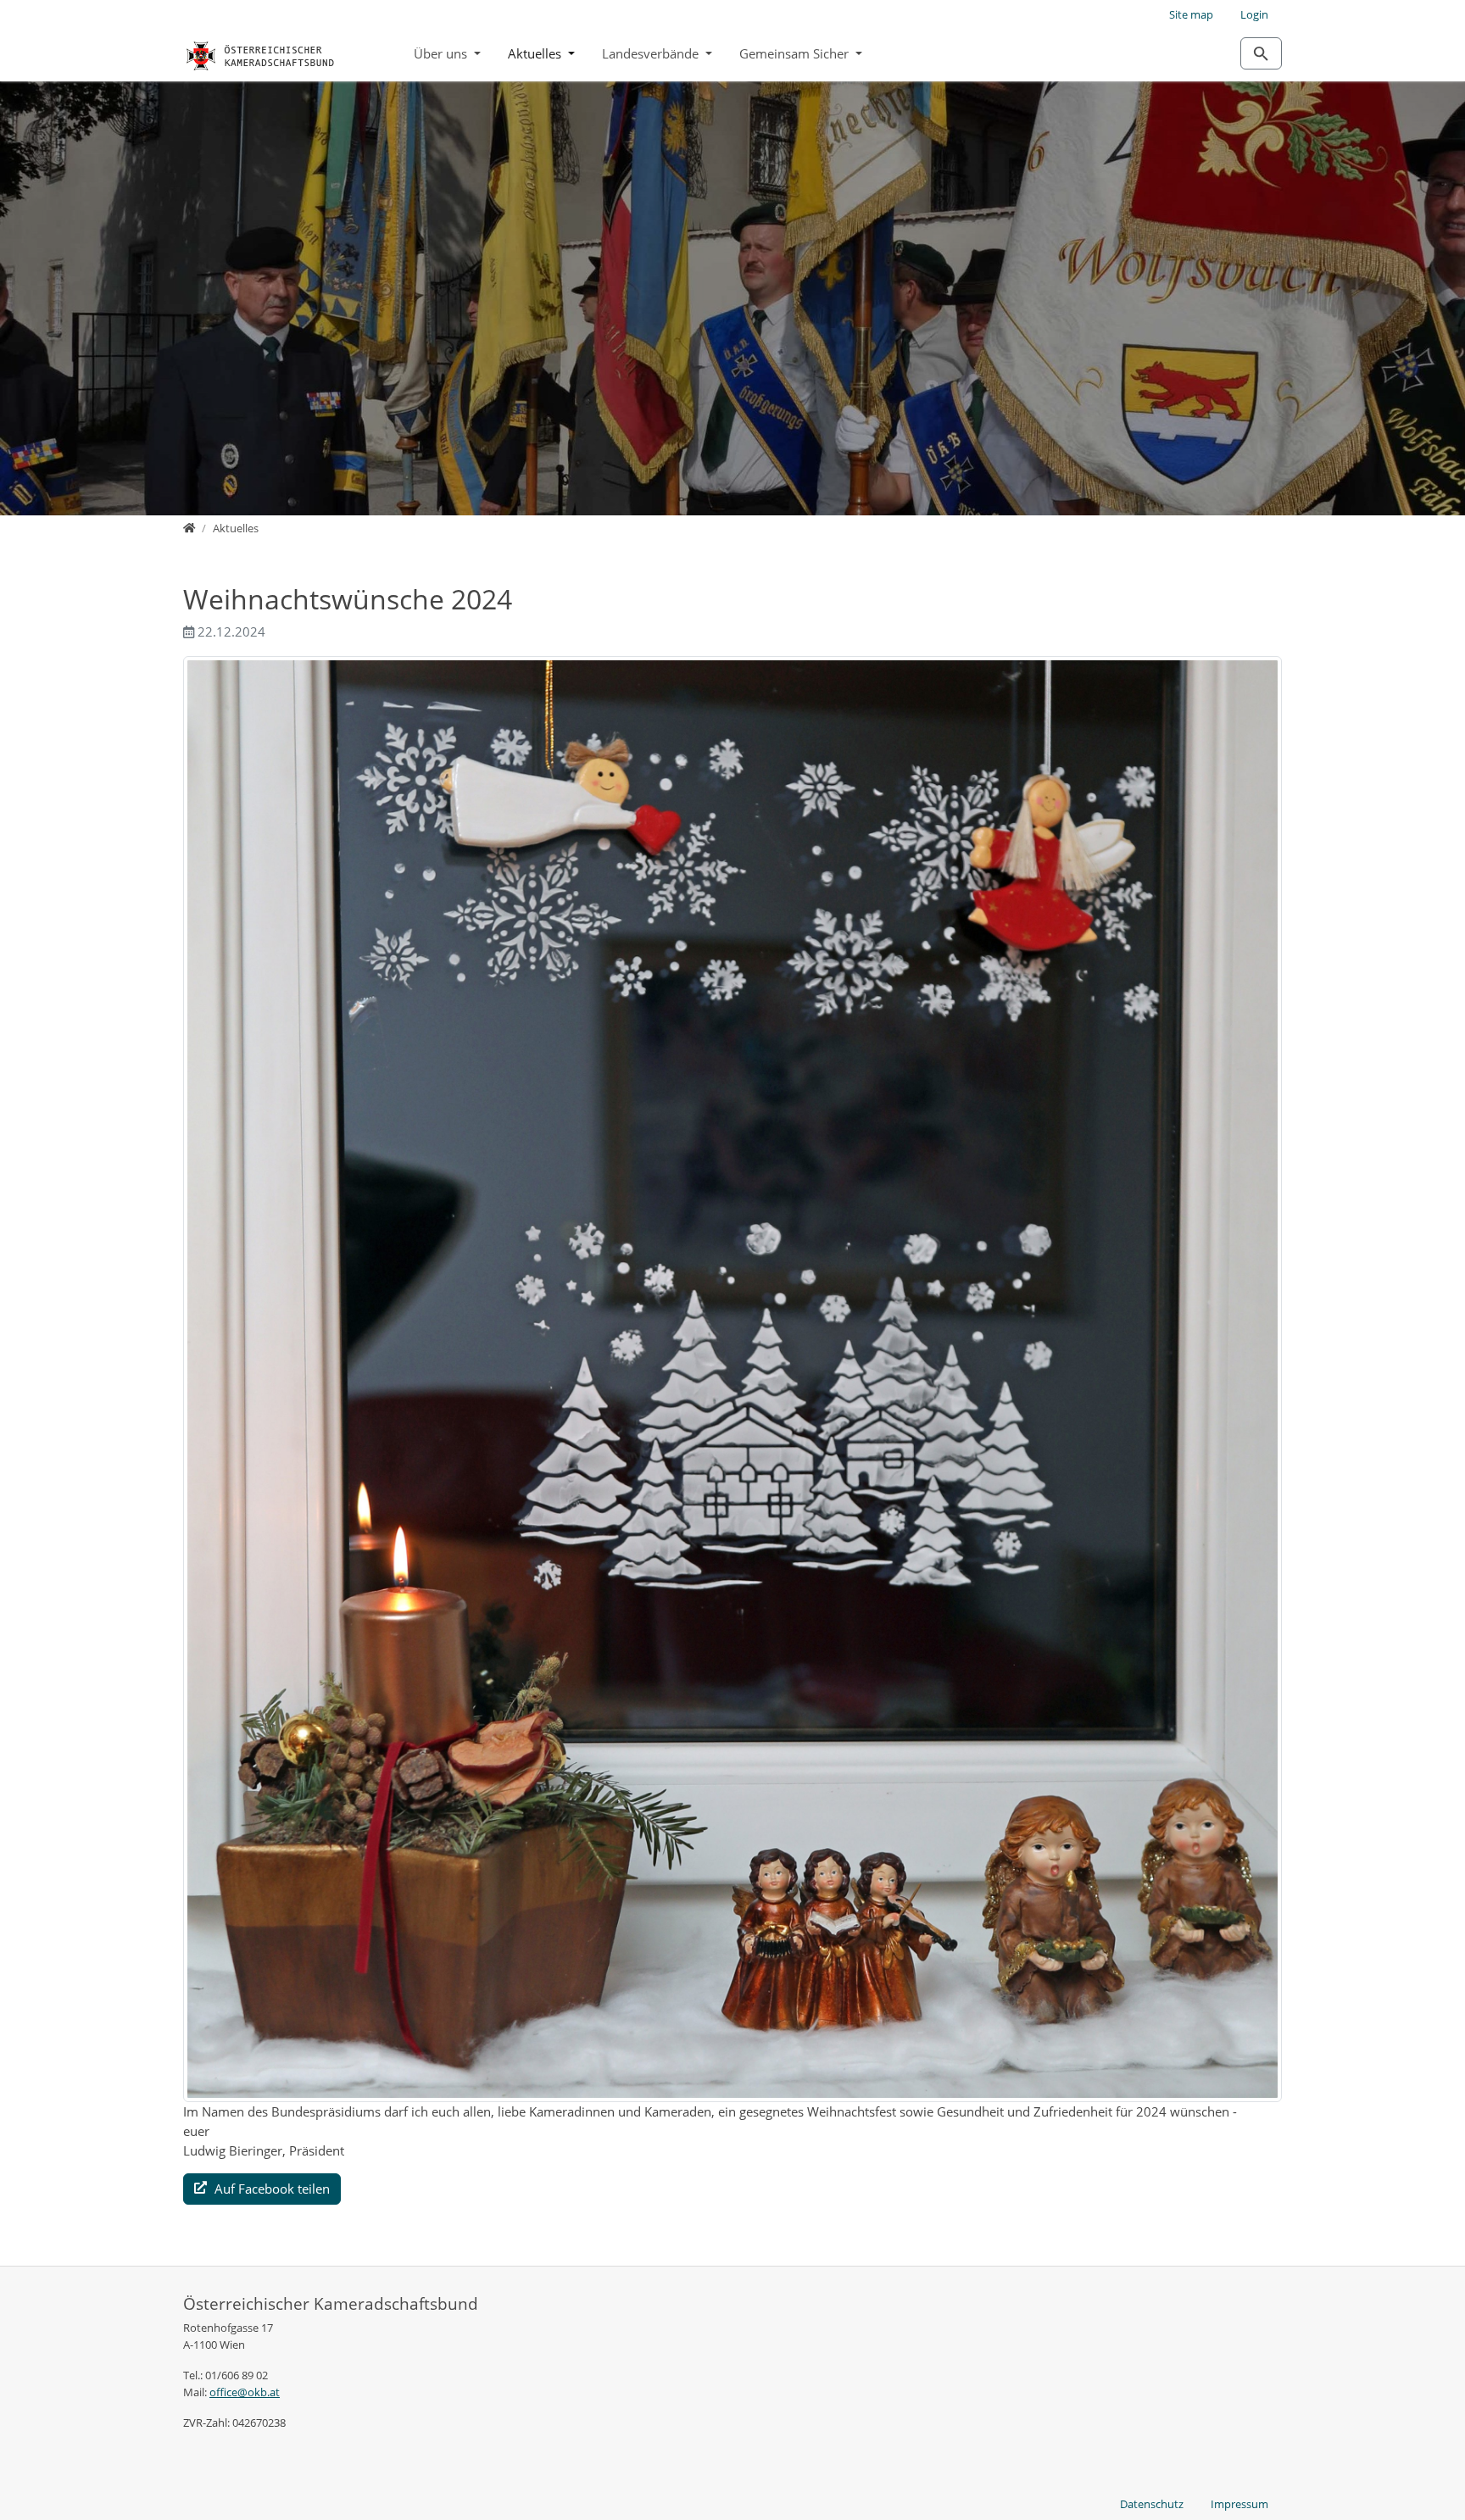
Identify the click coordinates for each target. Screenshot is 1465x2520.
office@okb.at (245, 2392)
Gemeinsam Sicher (796, 53)
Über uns (442, 53)
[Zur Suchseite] (1261, 53)
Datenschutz (1152, 2504)
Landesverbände (652, 53)
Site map (1191, 14)
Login (1254, 14)
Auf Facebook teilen (270, 2189)
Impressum (1239, 2504)
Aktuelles (536, 53)
